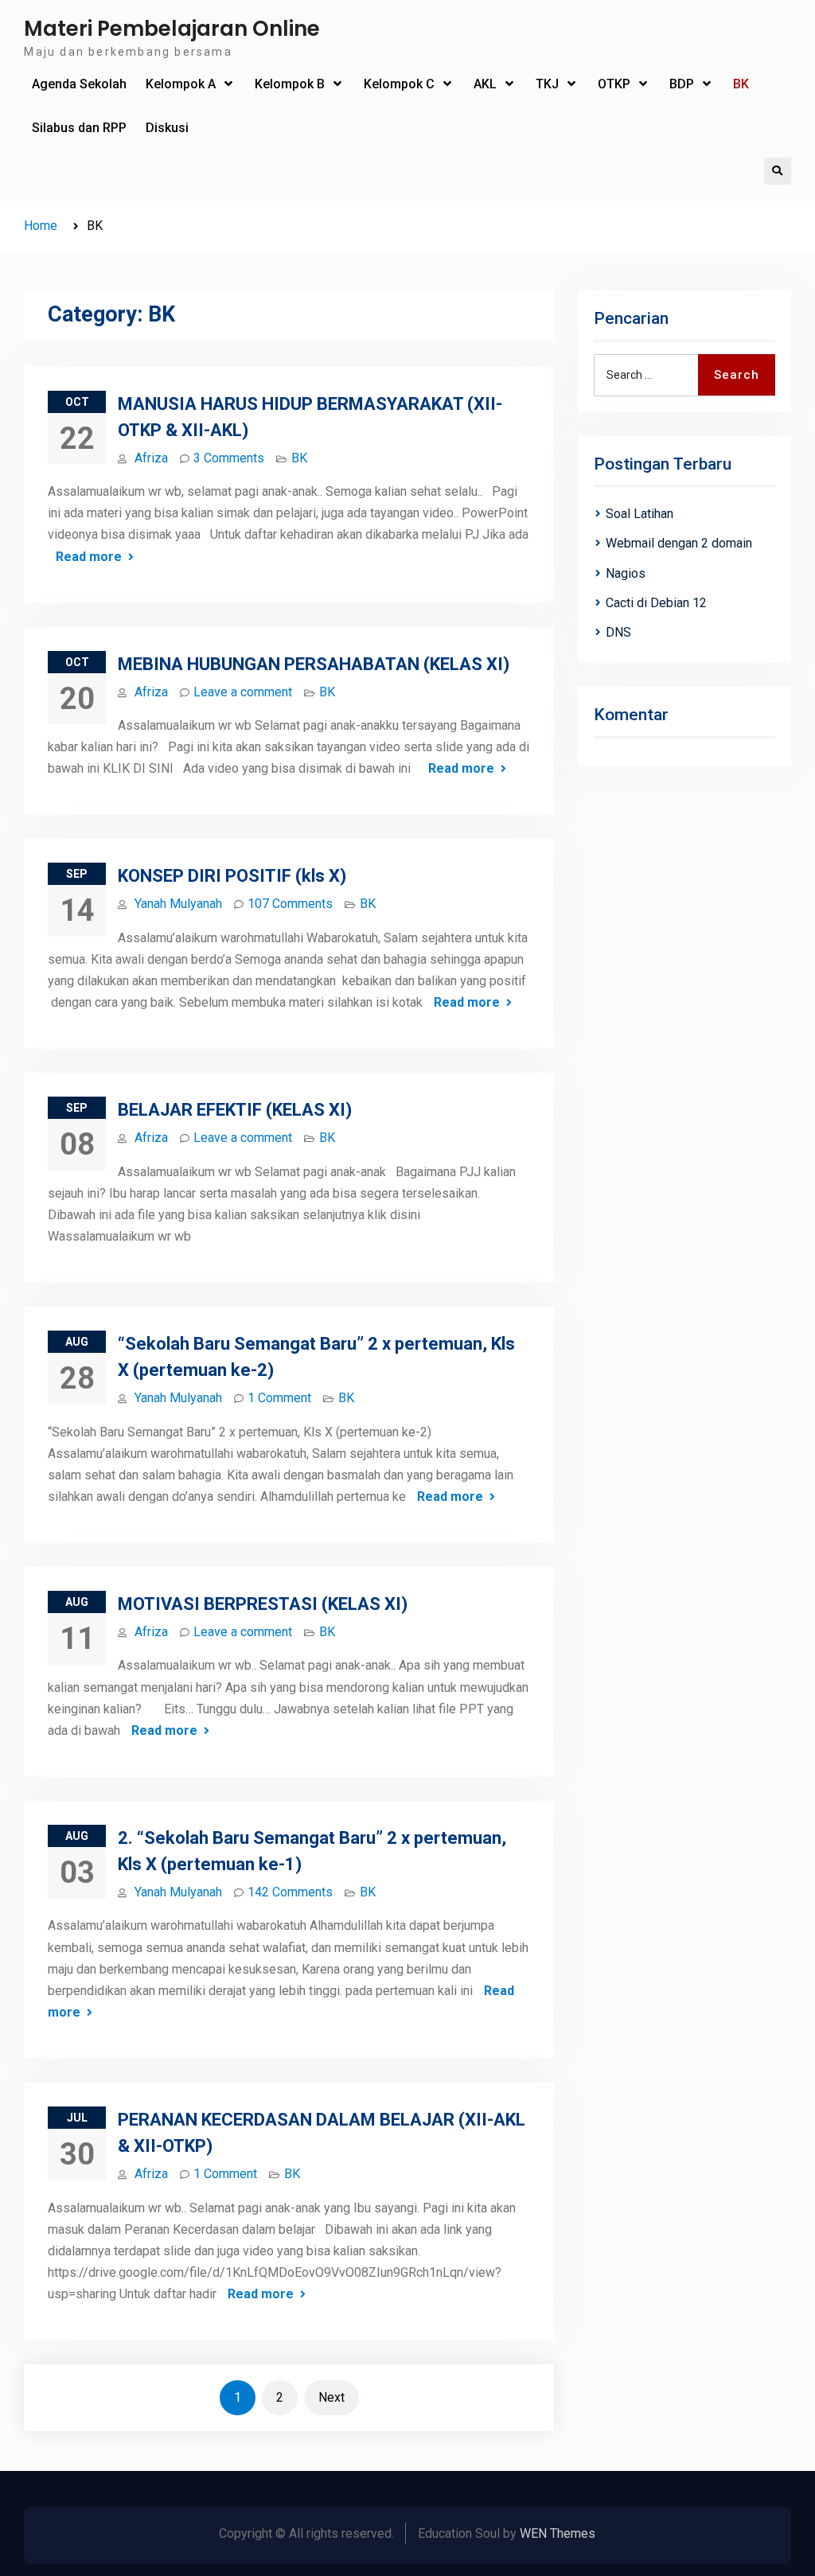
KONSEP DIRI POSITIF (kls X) (232, 876)
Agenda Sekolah (79, 84)
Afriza (151, 458)
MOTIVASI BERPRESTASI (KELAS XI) (263, 1604)
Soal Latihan (640, 514)
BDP (682, 84)
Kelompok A (181, 84)
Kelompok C (399, 84)
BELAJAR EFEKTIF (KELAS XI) (235, 1110)
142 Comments (290, 1892)
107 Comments (290, 904)
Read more (89, 557)
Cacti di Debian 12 (656, 603)
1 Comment (279, 1398)
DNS (618, 632)
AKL (485, 84)
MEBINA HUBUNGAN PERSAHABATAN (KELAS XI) (314, 664)
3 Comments (229, 458)
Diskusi (167, 128)
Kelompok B (290, 84)
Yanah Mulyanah (178, 904)
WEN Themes (558, 2533)
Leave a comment (243, 692)
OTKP (614, 84)
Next (331, 2397)
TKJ (547, 84)
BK (741, 84)
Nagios (626, 573)
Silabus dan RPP (79, 128)
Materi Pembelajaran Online (172, 29)
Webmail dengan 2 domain (679, 543)
